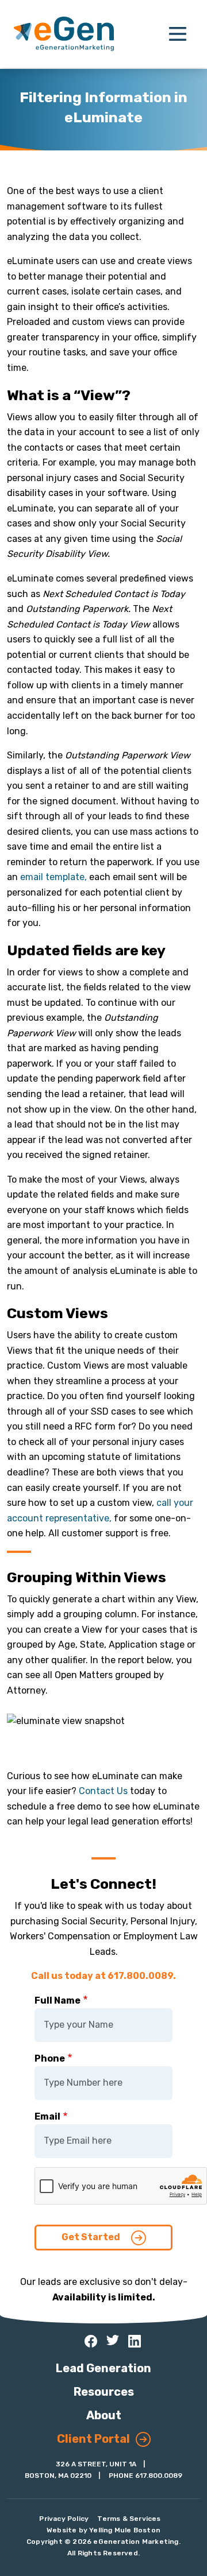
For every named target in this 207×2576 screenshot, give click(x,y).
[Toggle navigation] (178, 34)
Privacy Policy (64, 2519)
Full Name (57, 2000)
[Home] (64, 34)
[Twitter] (113, 2340)
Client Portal (93, 2439)
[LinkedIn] (135, 2341)
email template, (55, 877)
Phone (50, 2058)
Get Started (92, 2237)
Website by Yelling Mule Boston (103, 2530)
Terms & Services (129, 2519)
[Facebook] (91, 2341)
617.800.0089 (159, 2476)
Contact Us (103, 1791)
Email (47, 2116)
